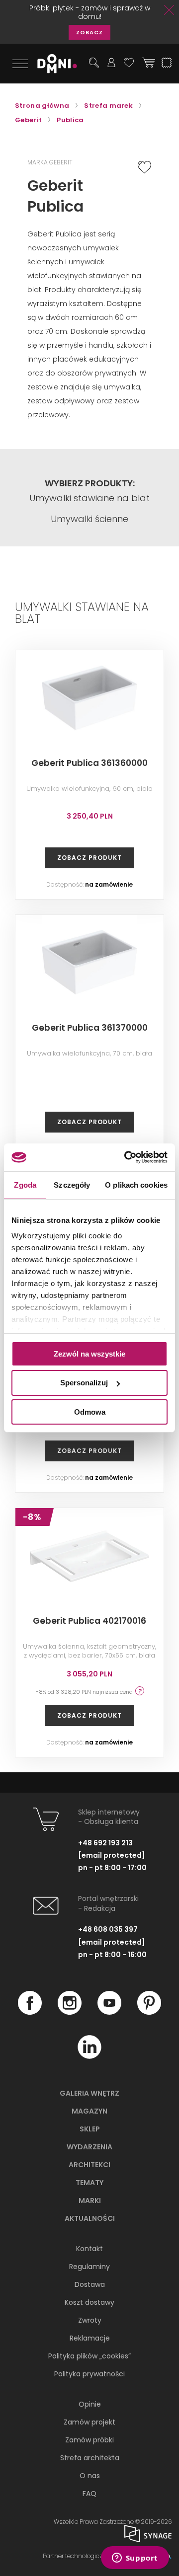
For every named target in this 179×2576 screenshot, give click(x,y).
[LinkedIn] (89, 2056)
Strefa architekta (90, 2458)
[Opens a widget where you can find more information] (135, 2559)
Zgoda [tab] (25, 1184)
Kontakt (89, 2249)
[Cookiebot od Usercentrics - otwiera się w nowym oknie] (126, 1157)
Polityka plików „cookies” (89, 2356)
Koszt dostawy (89, 2302)
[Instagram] (70, 2012)
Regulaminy (89, 2267)
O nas (90, 2476)
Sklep (90, 2129)
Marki (90, 2200)
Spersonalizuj (84, 1383)
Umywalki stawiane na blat (89, 498)
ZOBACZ (89, 32)
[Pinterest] (149, 2012)
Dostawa (90, 2284)
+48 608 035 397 (108, 1929)
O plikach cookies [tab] (136, 1184)
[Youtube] (109, 2012)
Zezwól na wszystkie (89, 1353)
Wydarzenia (89, 2147)
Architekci (89, 2165)
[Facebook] (30, 2012)
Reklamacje (90, 2338)
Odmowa (90, 1412)
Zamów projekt (89, 2422)
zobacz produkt (89, 858)
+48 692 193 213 (105, 1843)
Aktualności (90, 2218)
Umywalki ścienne (89, 519)
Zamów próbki (89, 2440)
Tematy (89, 2183)
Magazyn (89, 2111)
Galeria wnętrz (89, 2093)
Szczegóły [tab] (72, 1184)
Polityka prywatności (89, 2374)
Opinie (90, 2404)
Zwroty (90, 2320)
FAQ (89, 2494)
